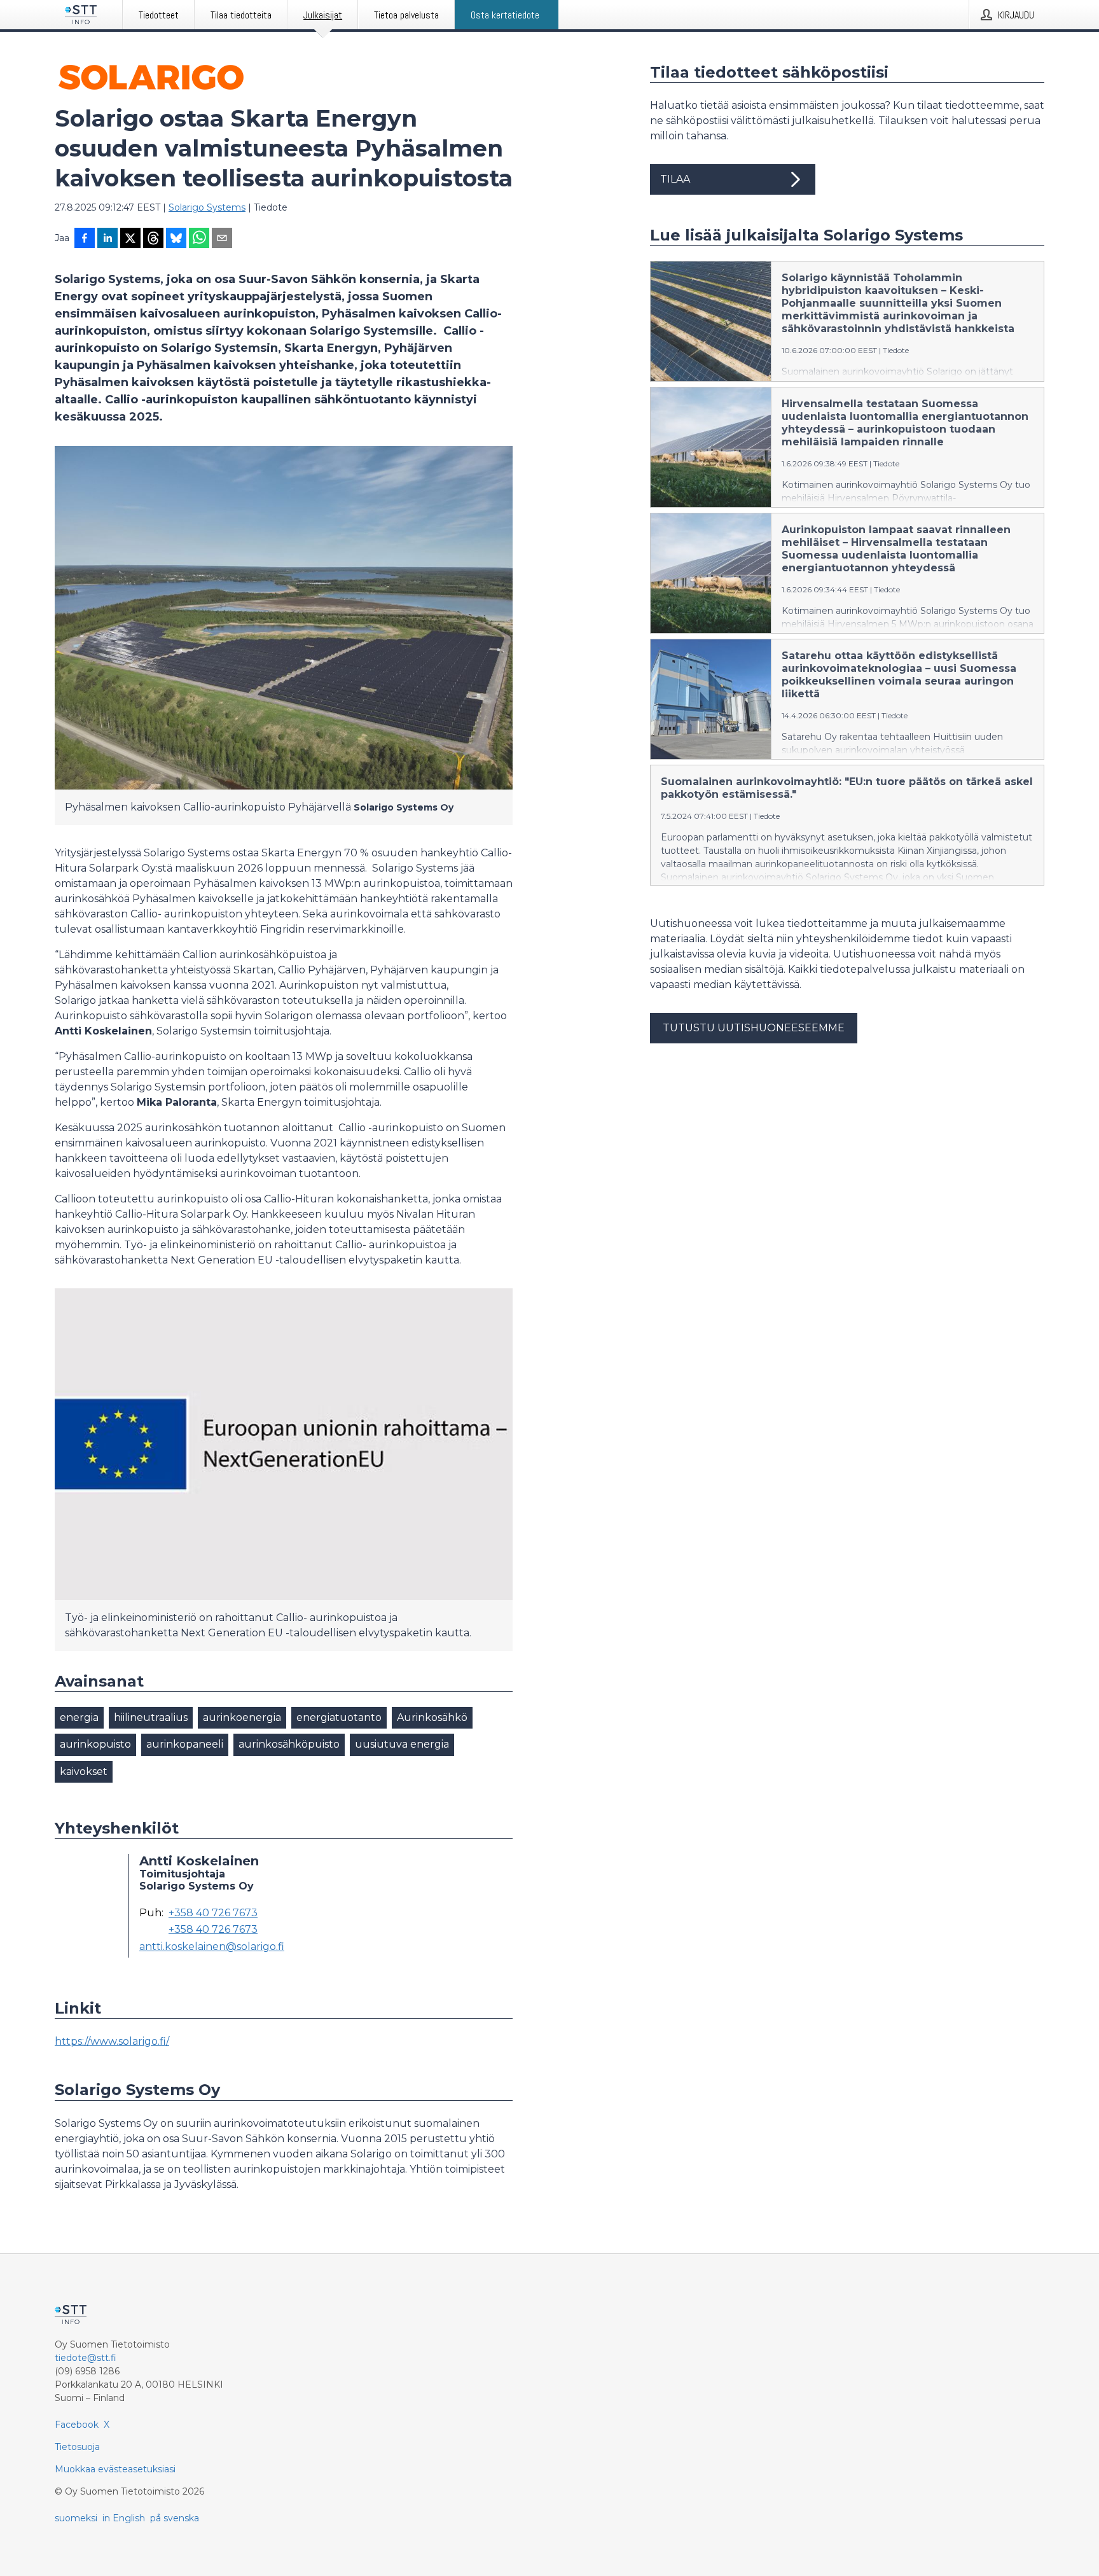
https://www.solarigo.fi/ (112, 2041)
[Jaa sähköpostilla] (222, 239)
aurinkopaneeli (185, 1744)
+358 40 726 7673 (213, 1913)
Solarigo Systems (207, 207)
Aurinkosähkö (432, 1717)
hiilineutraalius (151, 1717)
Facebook (77, 2425)
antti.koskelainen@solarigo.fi (212, 1947)
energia (79, 1717)
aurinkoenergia (242, 1717)
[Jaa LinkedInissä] (107, 239)
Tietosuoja (77, 2447)
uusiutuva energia (402, 1744)
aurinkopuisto (95, 1744)
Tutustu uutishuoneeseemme (754, 1028)
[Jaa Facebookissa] (85, 239)
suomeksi (76, 2518)
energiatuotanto (339, 1717)
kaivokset (84, 1772)
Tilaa (675, 179)
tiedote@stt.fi (86, 2358)
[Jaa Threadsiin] (153, 239)
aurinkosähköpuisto (289, 1744)
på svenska (175, 2518)
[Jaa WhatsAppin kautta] (199, 239)
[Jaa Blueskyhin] (176, 239)
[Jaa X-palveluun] (130, 239)
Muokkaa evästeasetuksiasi (115, 2469)
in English (124, 2518)
